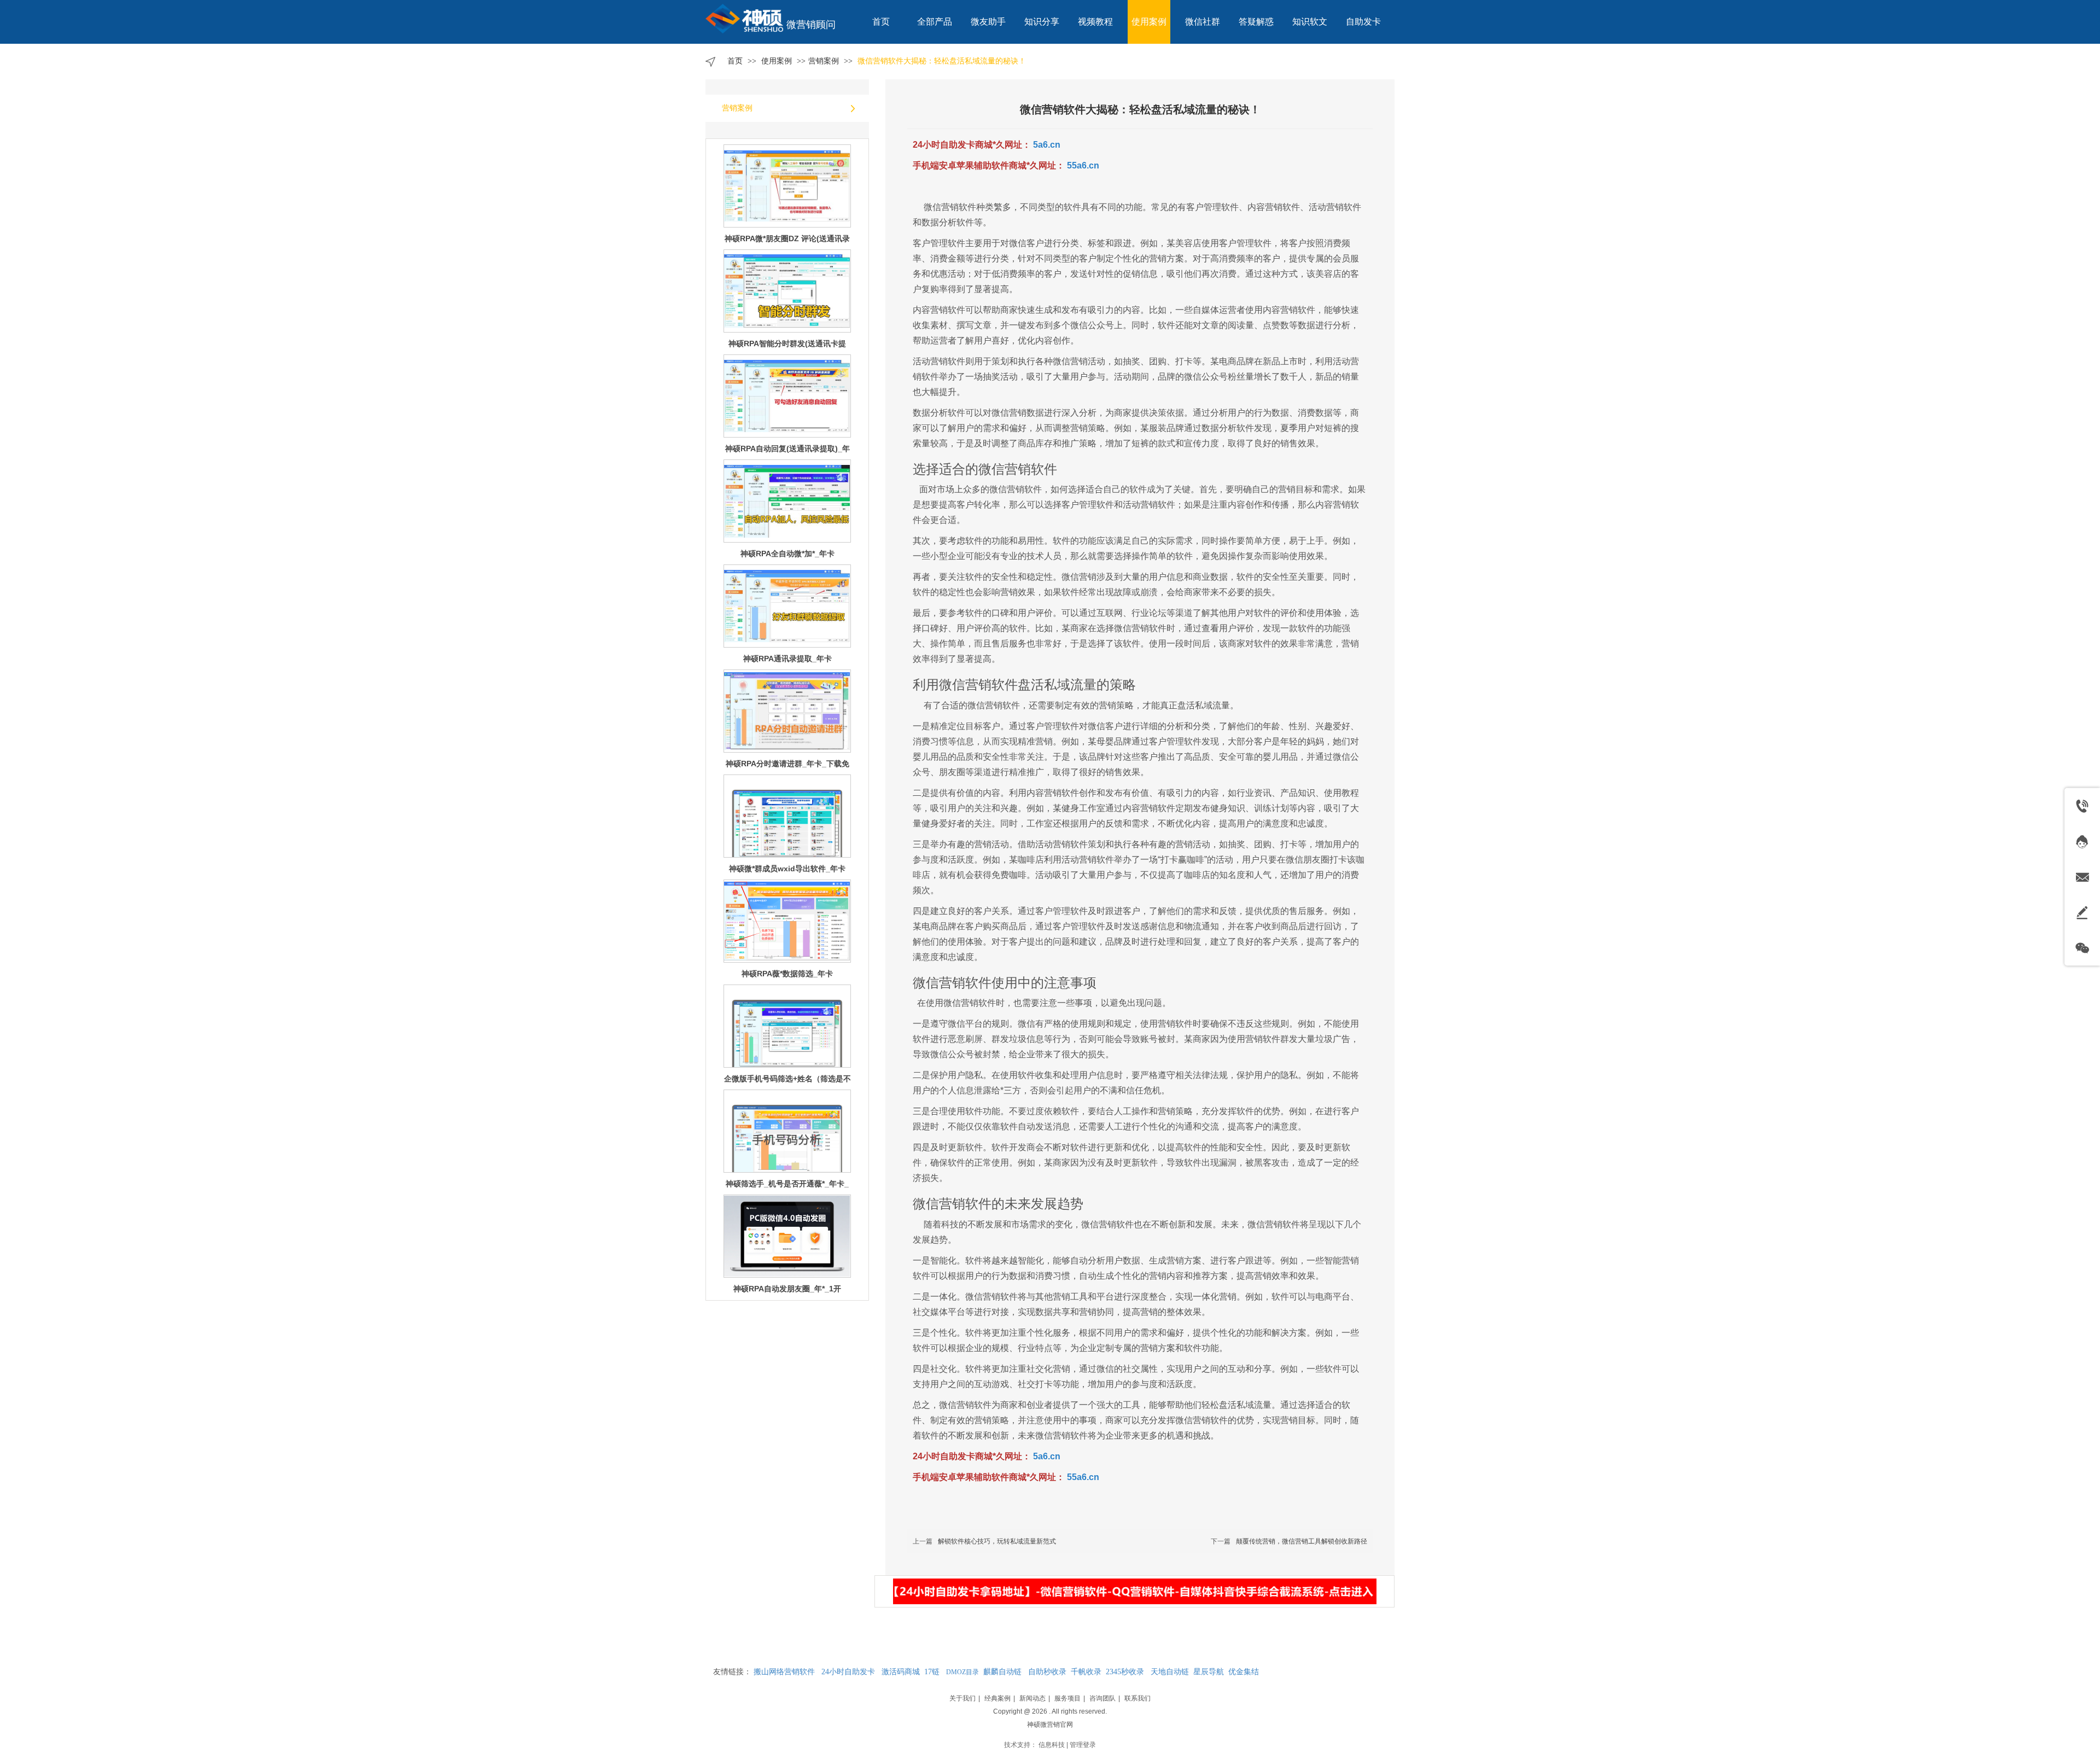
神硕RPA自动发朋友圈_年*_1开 (787, 1184)
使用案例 (778, 61)
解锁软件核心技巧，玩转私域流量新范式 (997, 1541)
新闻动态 (1032, 1698)
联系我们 (1137, 1698)
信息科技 (1052, 1745)
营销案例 (824, 61)
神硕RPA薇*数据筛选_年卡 (787, 869)
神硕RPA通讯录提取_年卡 (787, 554)
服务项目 (1067, 1698)
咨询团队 (1102, 1698)
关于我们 (962, 1698)
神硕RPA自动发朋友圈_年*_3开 (787, 1289)
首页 (735, 61)
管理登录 (1083, 1745)
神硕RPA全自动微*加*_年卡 (787, 449)
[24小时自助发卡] (1134, 1591)
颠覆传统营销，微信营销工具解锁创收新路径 (1302, 1541)
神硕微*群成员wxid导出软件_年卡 (787, 764)
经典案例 (997, 1698)
